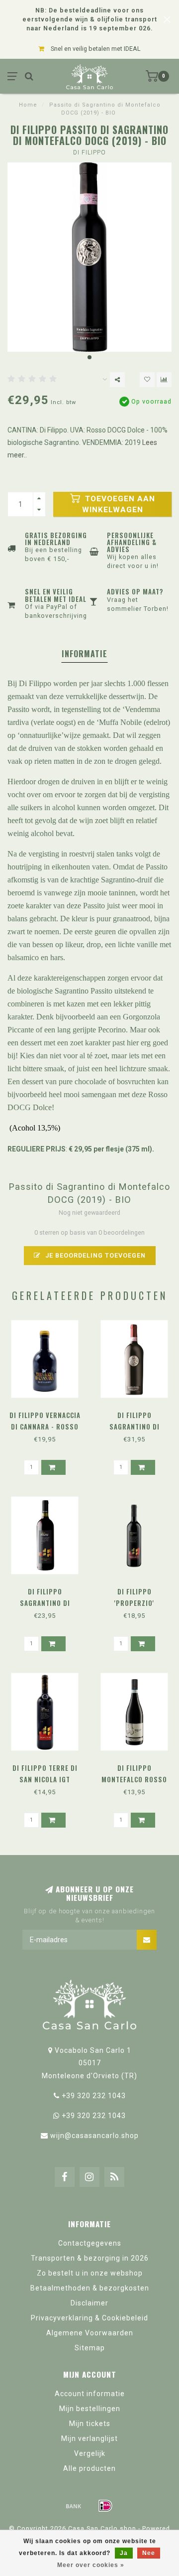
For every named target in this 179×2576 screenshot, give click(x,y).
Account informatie (90, 2394)
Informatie (85, 654)
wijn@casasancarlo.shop (94, 2136)
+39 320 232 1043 (94, 2096)
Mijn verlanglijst (89, 2438)
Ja (124, 2553)
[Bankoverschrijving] (74, 2506)
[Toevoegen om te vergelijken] (164, 380)
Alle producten (89, 2468)
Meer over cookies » (91, 2565)
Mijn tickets (90, 2424)
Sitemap (90, 2348)
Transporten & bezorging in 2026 (90, 2258)
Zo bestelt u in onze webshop (90, 2273)
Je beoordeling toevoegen (94, 1255)
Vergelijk (90, 2453)
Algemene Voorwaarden (90, 2333)
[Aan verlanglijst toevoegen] (147, 380)
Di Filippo (89, 152)
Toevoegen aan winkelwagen (119, 504)
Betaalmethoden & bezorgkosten (90, 2288)
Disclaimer (89, 2303)
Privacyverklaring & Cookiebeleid (89, 2318)
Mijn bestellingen (90, 2409)
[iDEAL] (105, 2506)
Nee (149, 2553)
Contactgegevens (90, 2243)
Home (28, 105)
